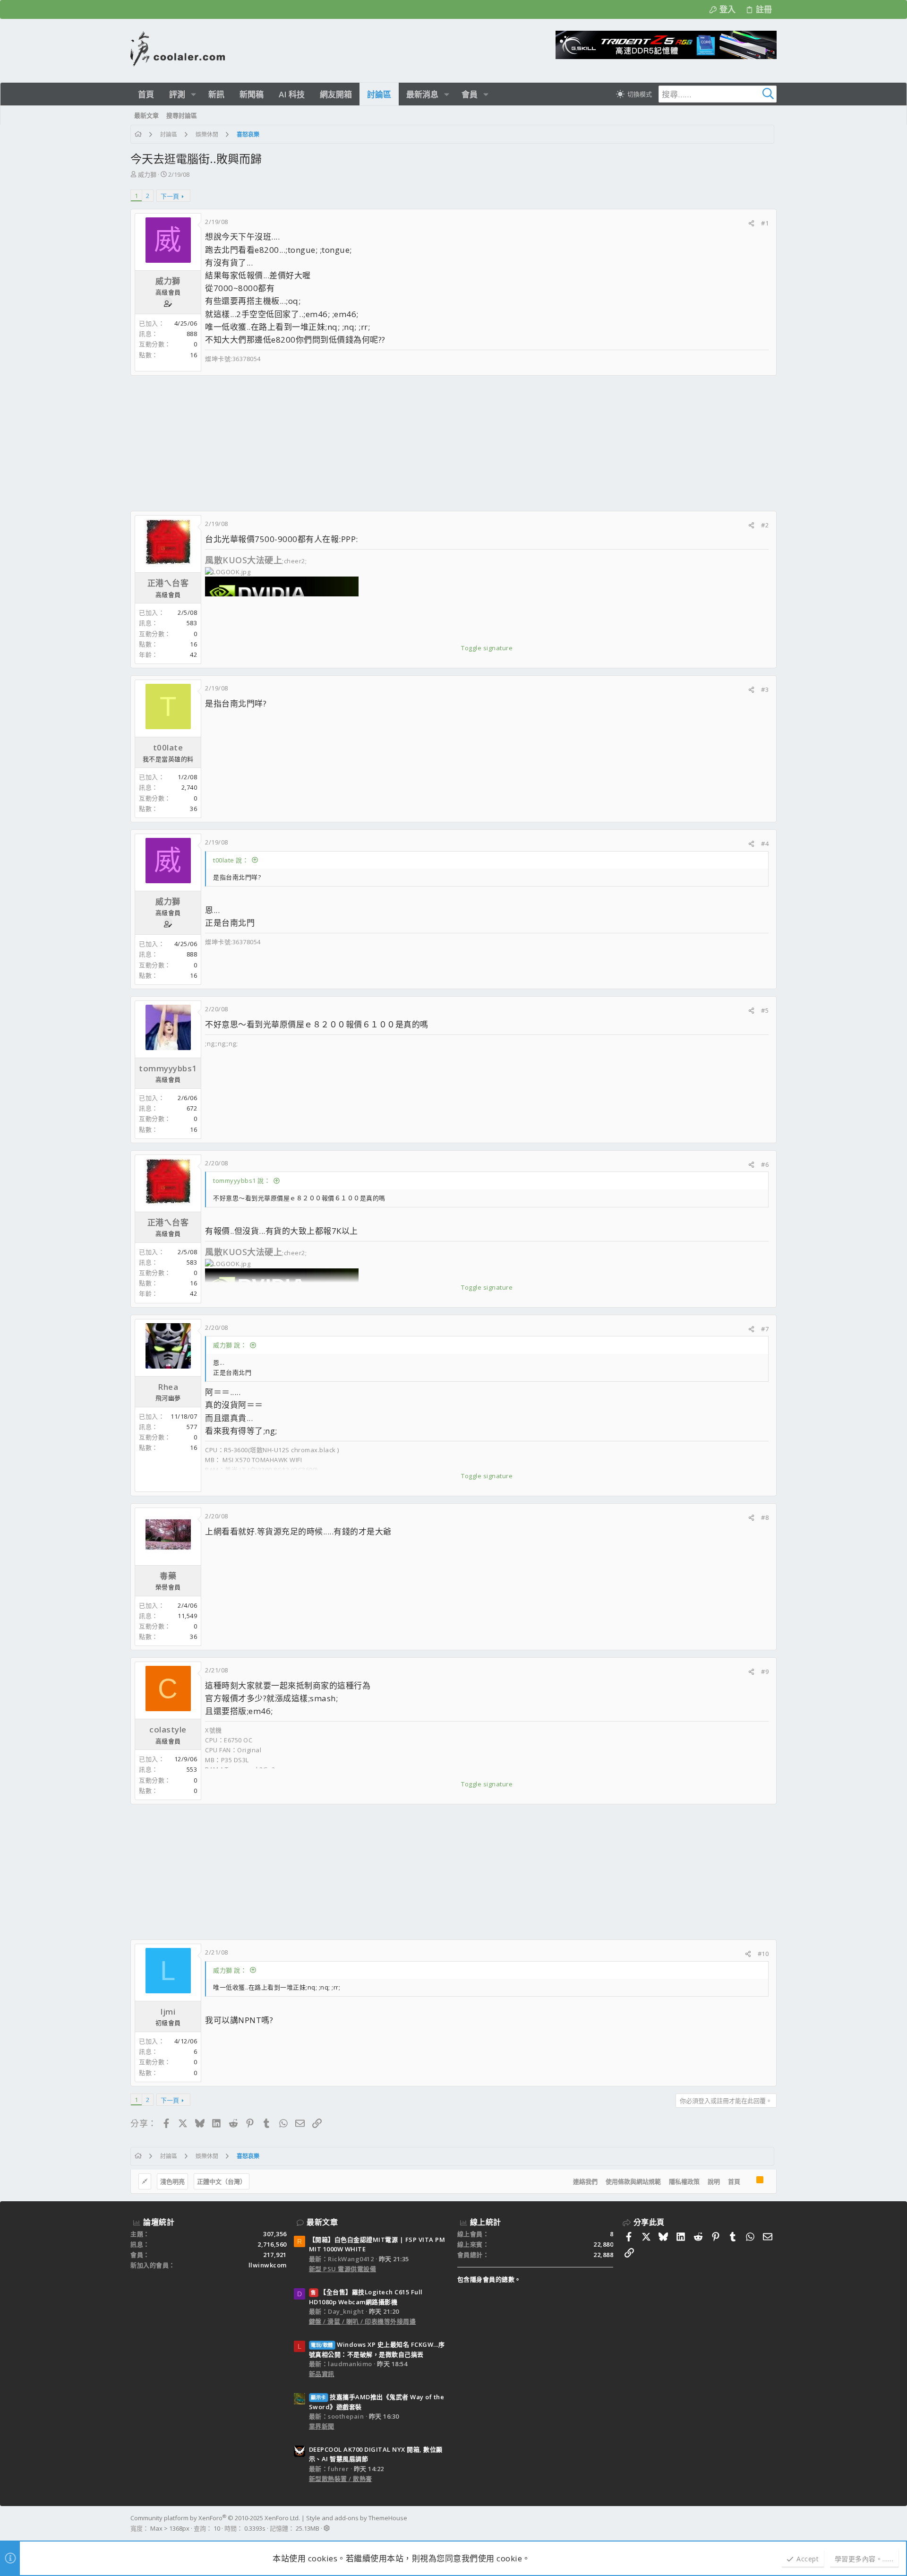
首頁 (734, 2181)
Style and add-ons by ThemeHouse (357, 2518)
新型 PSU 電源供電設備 (343, 2269)
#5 (765, 1010)
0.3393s (255, 2528)
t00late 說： (231, 860)
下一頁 (170, 196)
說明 (714, 2181)
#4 (765, 844)
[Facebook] (772, 2523)
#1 (765, 223)
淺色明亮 (172, 2181)
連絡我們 (585, 2181)
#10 (763, 1954)
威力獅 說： (230, 1345)
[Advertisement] (414, 443)
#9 (765, 1671)
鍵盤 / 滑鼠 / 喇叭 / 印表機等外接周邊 (363, 2321)
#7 (765, 1329)
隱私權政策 (684, 2181)
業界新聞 (322, 2426)
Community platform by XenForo (215, 2518)
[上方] (748, 2181)
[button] (193, 94)
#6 (765, 1164)
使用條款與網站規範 (633, 2181)
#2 (765, 525)
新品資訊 (322, 2374)
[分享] (751, 223)
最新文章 (322, 2222)
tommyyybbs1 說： (242, 1180)
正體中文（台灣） (222, 2181)
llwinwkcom (268, 2265)
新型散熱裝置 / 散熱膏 (341, 2479)
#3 (765, 689)
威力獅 (147, 174)
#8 (765, 1517)
